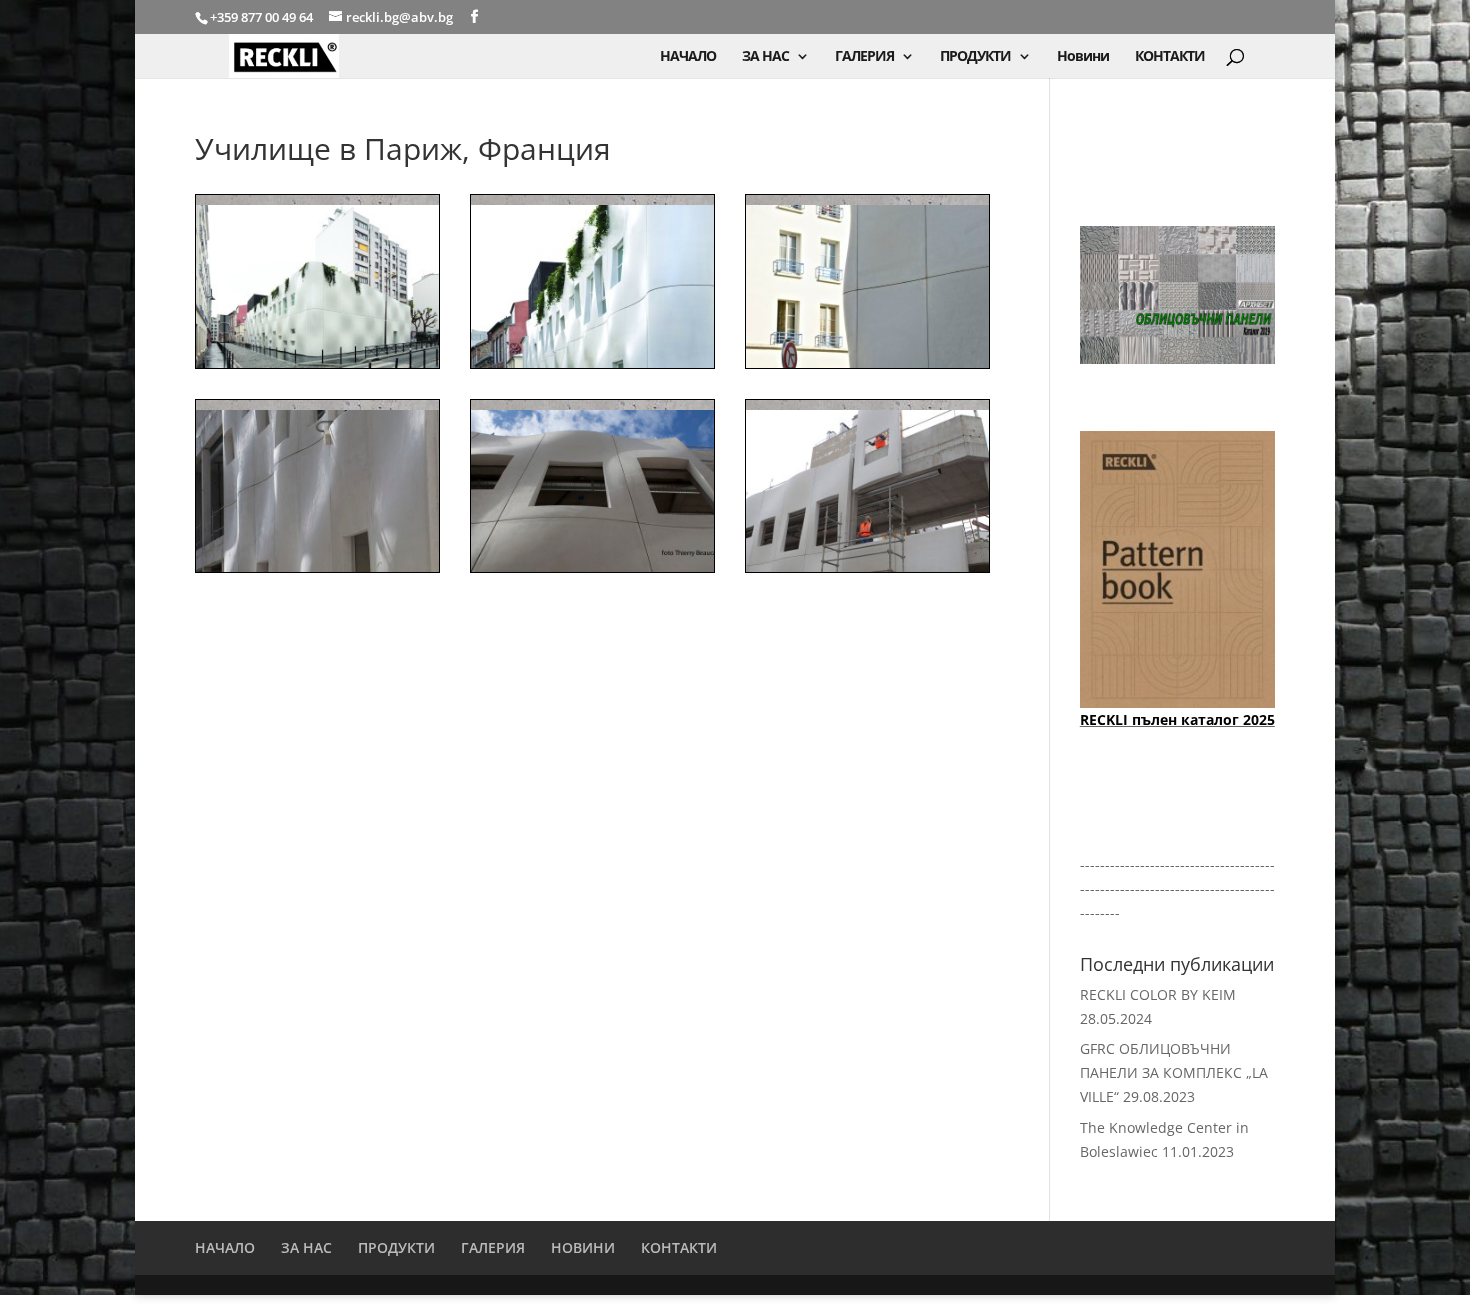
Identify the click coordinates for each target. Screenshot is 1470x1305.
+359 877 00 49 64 (263, 17)
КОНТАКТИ (1170, 57)
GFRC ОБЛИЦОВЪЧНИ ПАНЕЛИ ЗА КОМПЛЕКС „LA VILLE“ (1174, 1072)
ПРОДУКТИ (975, 57)
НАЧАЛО (688, 57)
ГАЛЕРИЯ (864, 57)
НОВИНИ (583, 1247)
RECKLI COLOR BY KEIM (1158, 994)
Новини (1083, 57)
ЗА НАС (765, 57)
